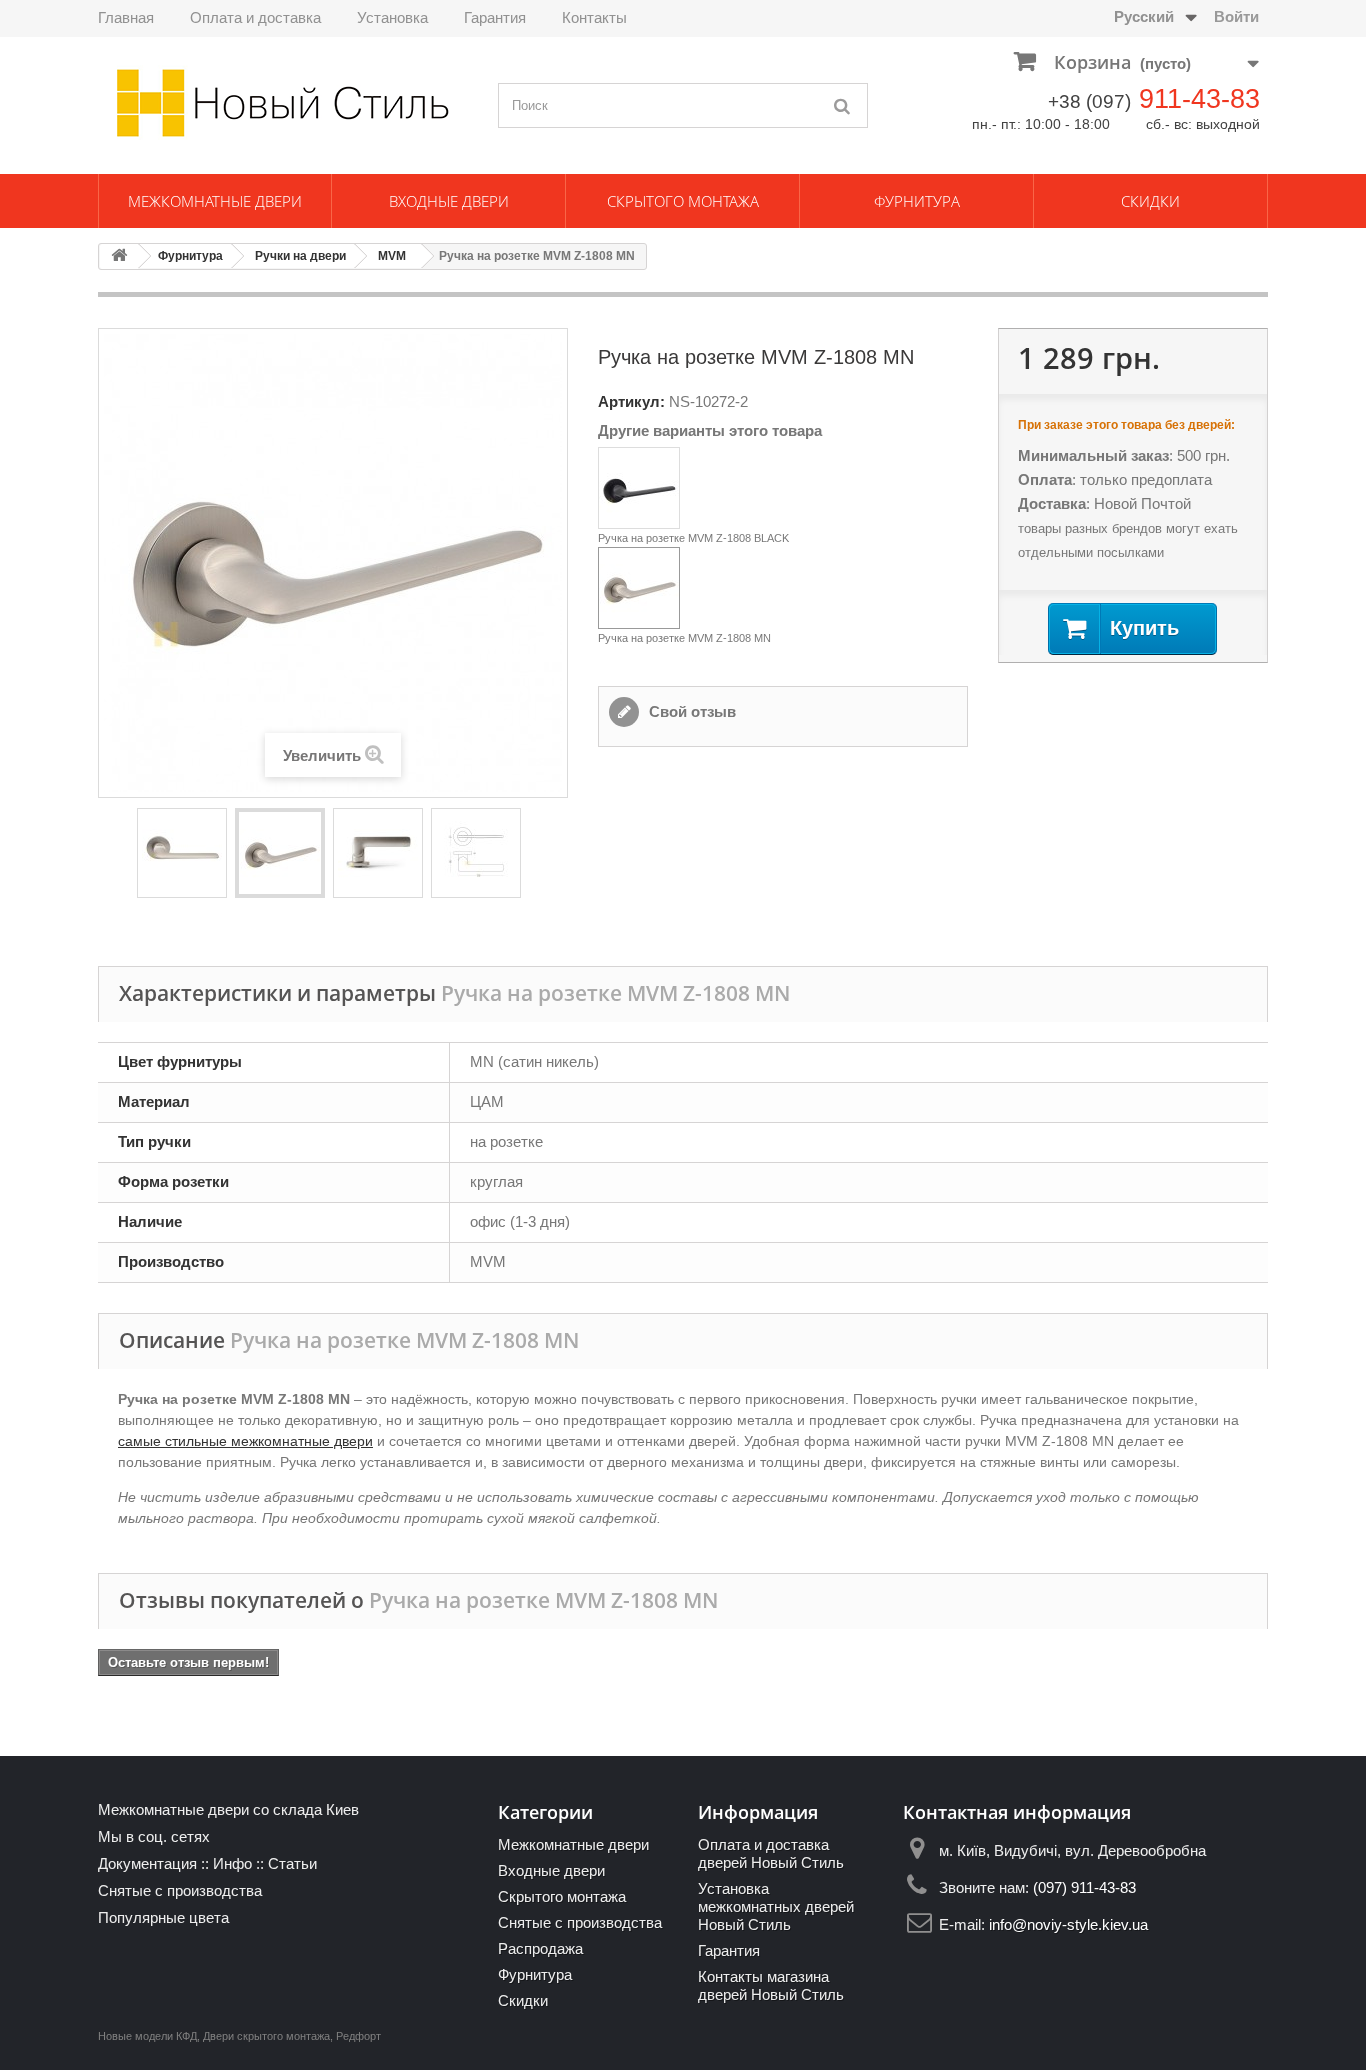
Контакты (594, 17)
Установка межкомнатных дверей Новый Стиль (776, 1906)
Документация (147, 1863)
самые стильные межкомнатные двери (245, 1441)
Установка (392, 17)
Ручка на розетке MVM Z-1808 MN (684, 638)
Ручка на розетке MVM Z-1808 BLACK (693, 538)
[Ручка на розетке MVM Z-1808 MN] (182, 853)
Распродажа (540, 1948)
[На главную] (119, 256)
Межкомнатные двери (215, 201)
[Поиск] (843, 105)
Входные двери (449, 201)
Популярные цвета (163, 1917)
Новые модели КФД (147, 2036)
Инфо (232, 1863)
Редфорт (358, 2036)
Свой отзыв (690, 711)
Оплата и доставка (255, 17)
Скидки (1150, 201)
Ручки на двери (300, 256)
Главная (126, 17)
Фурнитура (917, 201)
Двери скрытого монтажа (266, 2036)
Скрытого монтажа (683, 201)
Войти (1236, 16)
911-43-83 (1199, 99)
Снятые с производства (180, 1890)
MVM (392, 256)
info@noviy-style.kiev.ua (1068, 1924)
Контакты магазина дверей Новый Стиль (771, 1985)
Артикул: (631, 401)
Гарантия (495, 17)
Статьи (292, 1863)
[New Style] (283, 103)
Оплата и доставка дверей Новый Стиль (771, 1853)
